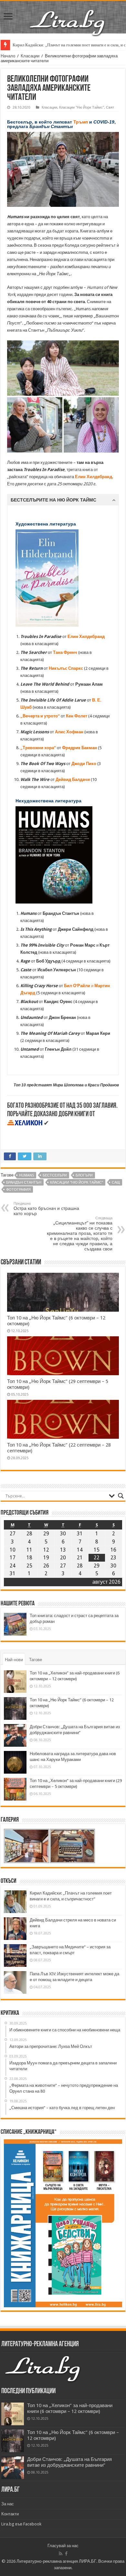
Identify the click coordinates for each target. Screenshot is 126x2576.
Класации (30, 56)
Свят (110, 107)
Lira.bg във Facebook (21, 2524)
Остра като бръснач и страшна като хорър (46, 1209)
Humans (26, 1175)
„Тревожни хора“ (38, 748)
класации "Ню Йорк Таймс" (77, 1182)
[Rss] (61, 2554)
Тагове (36, 1660)
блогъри (84, 1175)
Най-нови (14, 1660)
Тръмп (81, 122)
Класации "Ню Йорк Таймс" (82, 107)
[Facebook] (66, 2554)
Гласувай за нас (63, 2546)
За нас (8, 2504)
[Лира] (68, 16)
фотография (18, 1190)
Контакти (10, 2514)
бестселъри (55, 1175)
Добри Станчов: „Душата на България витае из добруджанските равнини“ (69, 2462)
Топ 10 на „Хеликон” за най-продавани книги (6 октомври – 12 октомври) (70, 2408)
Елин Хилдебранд (86, 637)
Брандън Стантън (24, 1182)
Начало (8, 56)
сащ (116, 1182)
